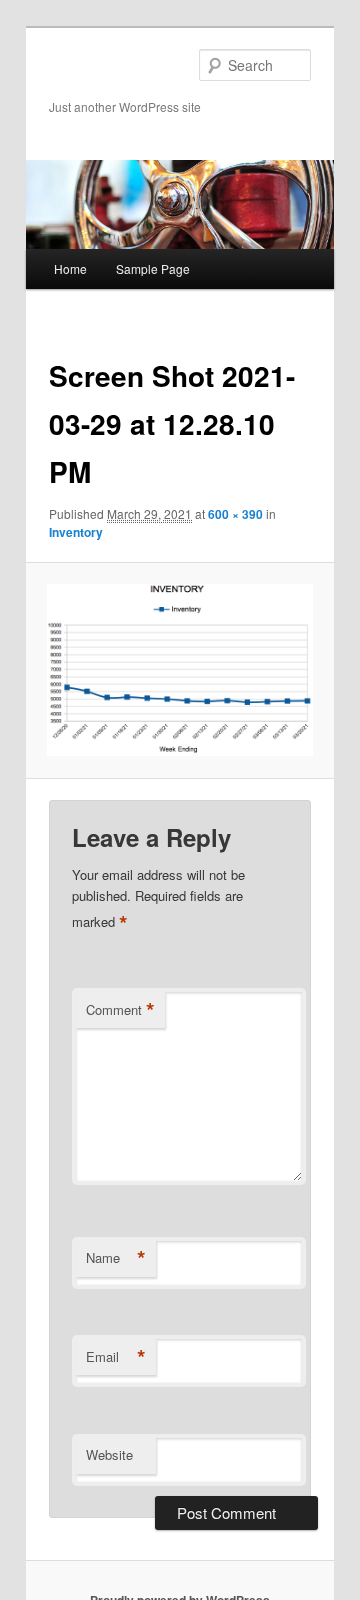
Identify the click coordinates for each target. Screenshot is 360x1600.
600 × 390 (235, 514)
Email (116, 1357)
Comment (120, 1010)
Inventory (76, 532)
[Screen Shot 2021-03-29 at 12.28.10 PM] (179, 670)
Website (109, 1454)
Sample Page (153, 268)
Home (70, 268)
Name (116, 1258)
